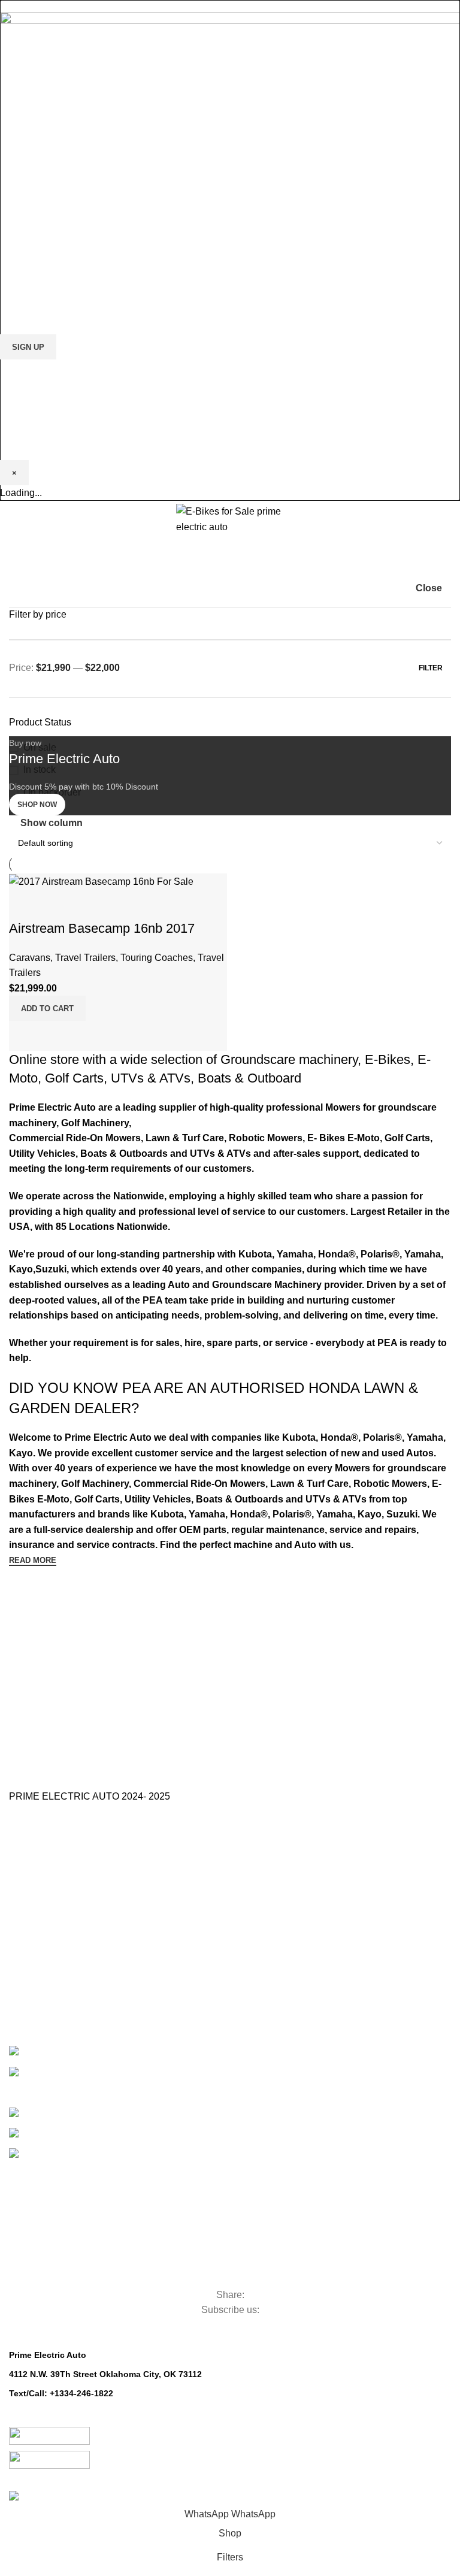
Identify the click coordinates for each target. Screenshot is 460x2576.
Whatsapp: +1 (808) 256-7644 (68, 2407)
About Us (26, 1877)
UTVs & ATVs (151, 1078)
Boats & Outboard (249, 1078)
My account (31, 2000)
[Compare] (24, 1036)
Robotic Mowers (70, 2274)
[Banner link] (230, 807)
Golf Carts (74, 1078)
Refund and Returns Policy (60, 1939)
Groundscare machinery (289, 1059)
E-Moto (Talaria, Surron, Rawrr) (97, 2049)
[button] (47, 1008)
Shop (19, 1980)
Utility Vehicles (63, 2213)
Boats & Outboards (96, 2131)
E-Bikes (388, 1059)
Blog (17, 1919)
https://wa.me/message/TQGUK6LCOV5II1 (94, 2420)
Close (429, 588)
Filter (431, 668)
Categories (51, 2154)
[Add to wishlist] (24, 905)
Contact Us (30, 1898)
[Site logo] (230, 518)
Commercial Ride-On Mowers (121, 2192)
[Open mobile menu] (14, 519)
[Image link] (230, 113)
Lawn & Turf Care (75, 2233)
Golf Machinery (66, 2171)
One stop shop (37, 1861)
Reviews (25, 1960)
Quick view (56, 1036)
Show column (52, 823)
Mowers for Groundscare (104, 2253)
